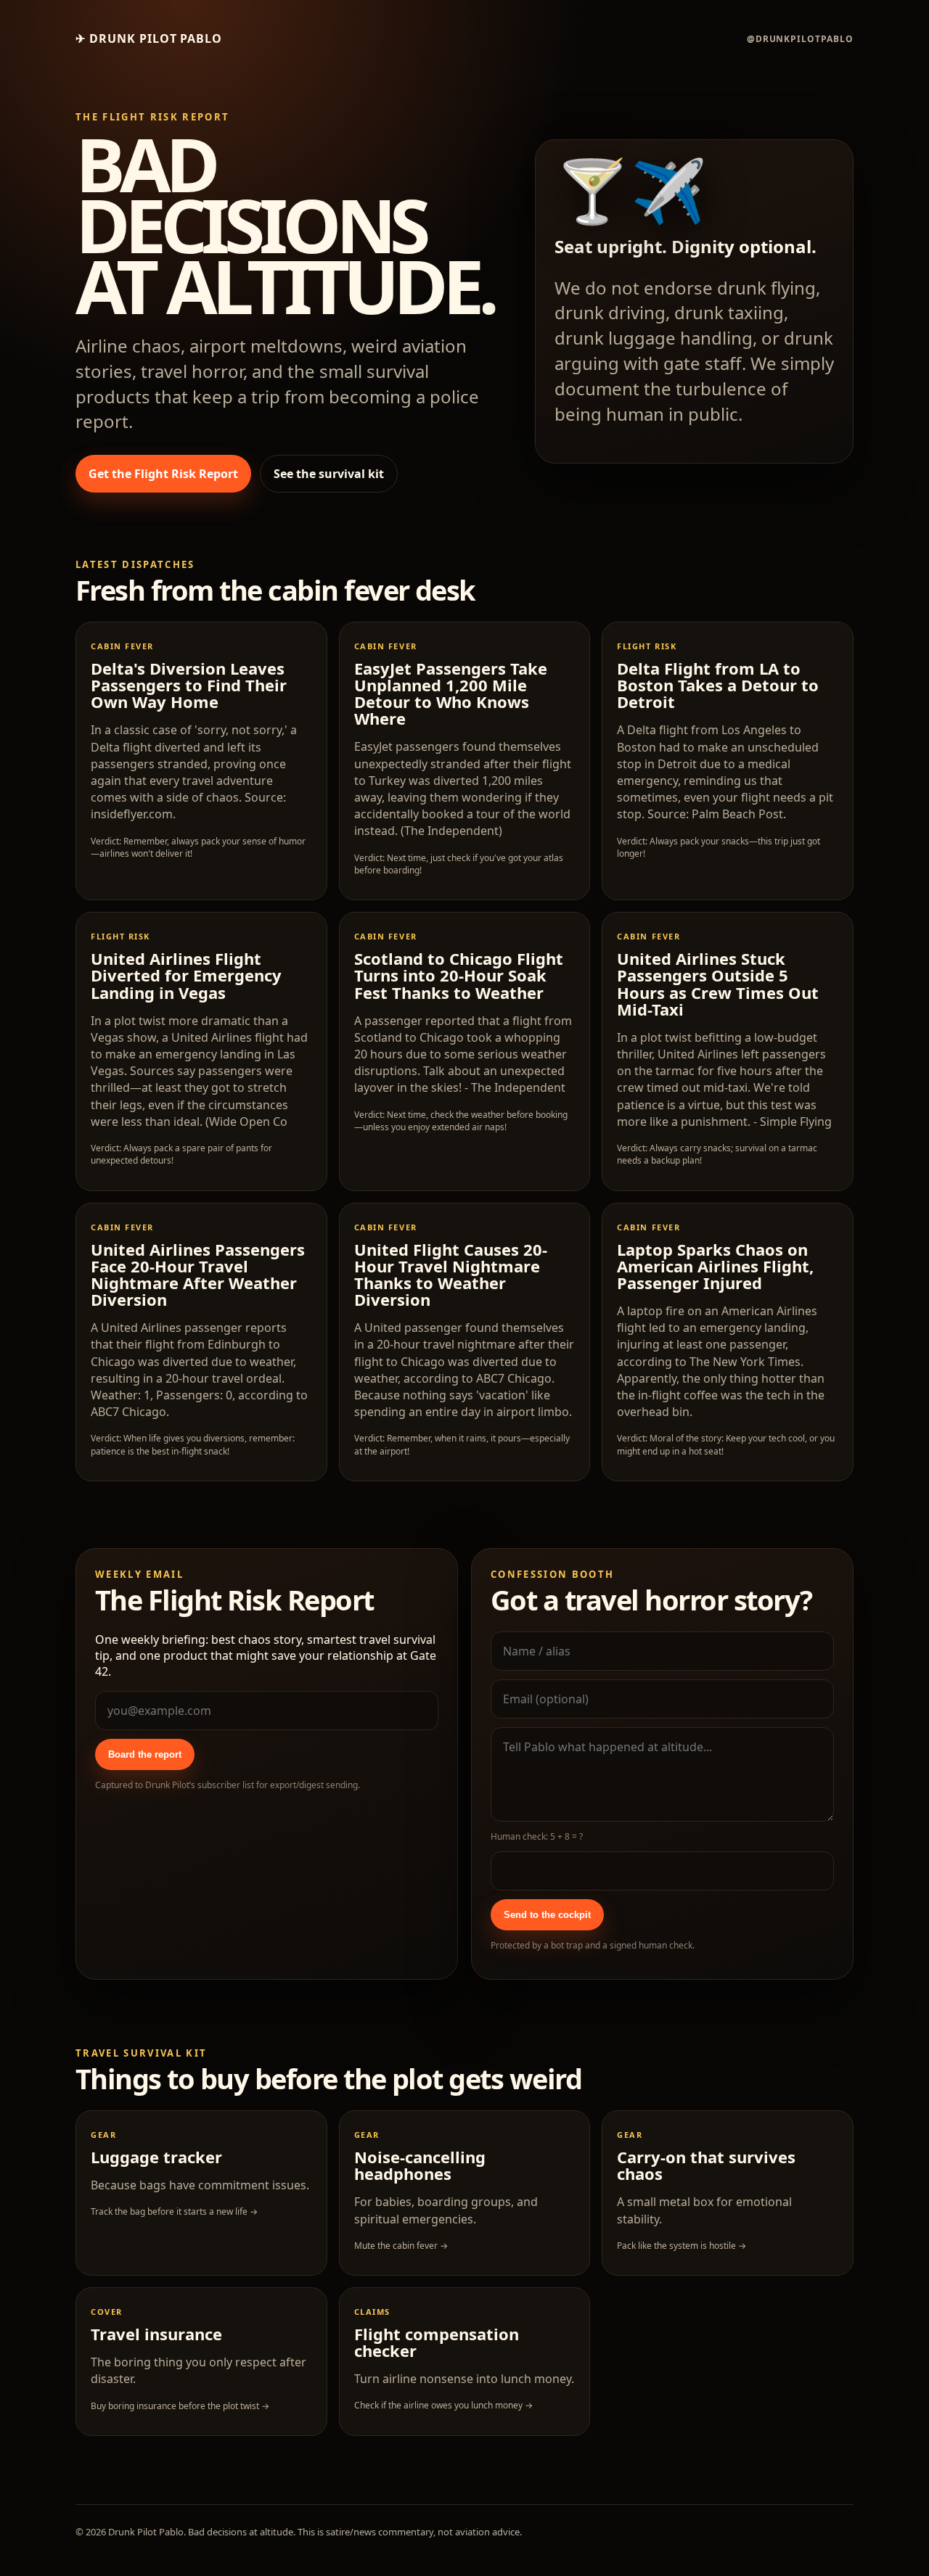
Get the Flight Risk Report (163, 474)
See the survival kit (329, 474)
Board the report (145, 1754)
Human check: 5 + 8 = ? (537, 1836)
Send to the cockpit (547, 1915)
